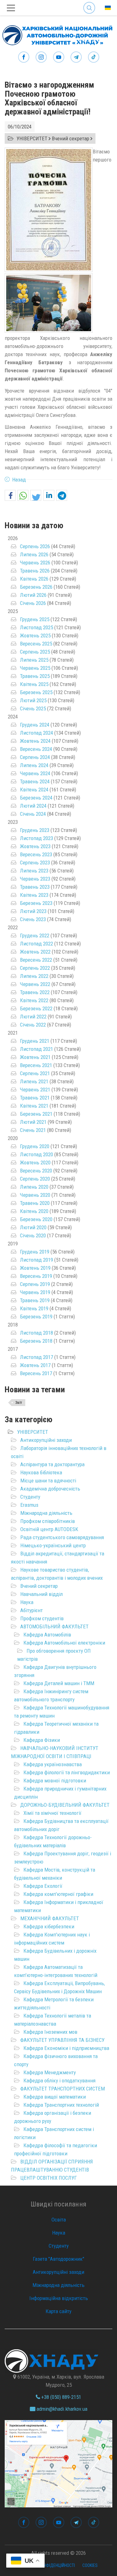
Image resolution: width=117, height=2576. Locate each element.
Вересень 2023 (36, 854)
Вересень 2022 (36, 960)
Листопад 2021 (37, 1049)
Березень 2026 (36, 587)
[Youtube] (59, 57)
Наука (27, 1602)
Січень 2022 (33, 1025)
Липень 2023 (34, 871)
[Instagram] (41, 57)
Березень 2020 (36, 1219)
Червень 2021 (35, 1090)
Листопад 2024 (37, 733)
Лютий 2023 (33, 911)
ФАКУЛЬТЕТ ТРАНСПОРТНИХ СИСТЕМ (63, 2089)
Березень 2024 (36, 798)
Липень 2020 (34, 1187)
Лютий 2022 (33, 1017)
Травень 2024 (35, 781)
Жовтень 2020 (35, 1162)
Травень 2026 (35, 571)
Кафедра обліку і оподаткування (59, 2081)
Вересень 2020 (36, 1171)
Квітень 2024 (34, 790)
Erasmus (29, 1505)
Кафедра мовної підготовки (55, 1781)
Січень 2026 (33, 603)
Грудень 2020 (35, 1146)
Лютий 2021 (33, 1122)
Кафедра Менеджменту (50, 2072)
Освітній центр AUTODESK (49, 1529)
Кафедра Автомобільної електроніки (64, 1643)
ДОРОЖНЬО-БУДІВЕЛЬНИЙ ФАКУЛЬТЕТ (65, 1805)
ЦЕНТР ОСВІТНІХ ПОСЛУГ (49, 2178)
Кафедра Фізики (42, 1740)
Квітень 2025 (34, 684)
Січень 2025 (33, 708)
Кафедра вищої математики (55, 2097)
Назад (19, 480)
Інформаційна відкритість (59, 2298)
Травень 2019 (35, 1300)
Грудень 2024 (35, 725)
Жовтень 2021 (35, 1057)
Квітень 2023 (34, 895)
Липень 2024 (34, 765)
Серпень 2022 (35, 968)
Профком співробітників (48, 1521)
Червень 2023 (35, 879)
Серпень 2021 (35, 1073)
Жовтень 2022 (35, 952)
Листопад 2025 (37, 627)
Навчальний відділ (41, 1594)
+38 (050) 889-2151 (61, 2397)
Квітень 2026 (34, 579)
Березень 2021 (36, 1114)
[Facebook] (24, 57)
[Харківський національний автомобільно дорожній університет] (56, 34)
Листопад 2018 (37, 1333)
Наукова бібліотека (41, 1472)
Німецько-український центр (53, 1545)
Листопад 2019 (37, 1260)
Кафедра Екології (43, 1886)
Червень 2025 (35, 668)
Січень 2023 (33, 919)
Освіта (59, 2220)
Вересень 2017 (36, 1373)
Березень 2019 (36, 1317)
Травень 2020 (35, 1203)
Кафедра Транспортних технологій (61, 2105)
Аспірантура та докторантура (52, 1464)
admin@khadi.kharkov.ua (61, 2409)
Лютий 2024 (33, 806)
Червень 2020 (35, 1195)
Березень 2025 (36, 692)
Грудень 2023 (35, 830)
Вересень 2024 (36, 749)
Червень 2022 (35, 984)
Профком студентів (42, 1618)
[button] (10, 496)
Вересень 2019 (36, 1276)
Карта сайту (58, 2311)
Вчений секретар (39, 1586)
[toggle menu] (11, 8)
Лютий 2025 (33, 700)
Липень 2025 (34, 660)
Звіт (19, 1403)
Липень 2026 (34, 554)
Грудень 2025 (35, 619)
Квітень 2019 (34, 1308)
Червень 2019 (35, 1292)
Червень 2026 (35, 563)
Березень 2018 (36, 1341)
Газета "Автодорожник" (58, 2259)
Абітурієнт (32, 1610)
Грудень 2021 (35, 1041)
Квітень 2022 (34, 1000)
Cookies (90, 2565)
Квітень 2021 (34, 1106)
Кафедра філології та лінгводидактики (67, 1772)
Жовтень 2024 (35, 741)
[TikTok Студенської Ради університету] (94, 57)
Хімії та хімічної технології (52, 1813)
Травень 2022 (35, 992)
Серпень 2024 (35, 757)
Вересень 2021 (36, 1065)
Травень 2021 (35, 1098)
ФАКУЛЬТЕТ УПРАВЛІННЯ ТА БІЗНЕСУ (62, 2040)
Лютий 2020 (33, 1227)
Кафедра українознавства (53, 1764)
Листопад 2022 (37, 944)
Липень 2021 (34, 1081)
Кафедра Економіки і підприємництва (66, 2048)
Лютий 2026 (33, 595)
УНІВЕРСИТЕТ (33, 1432)
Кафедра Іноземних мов (50, 2032)
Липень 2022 (34, 976)
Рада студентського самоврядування (62, 1537)
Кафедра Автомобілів (47, 1635)
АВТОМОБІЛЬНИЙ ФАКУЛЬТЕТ (54, 1626)
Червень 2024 (35, 773)
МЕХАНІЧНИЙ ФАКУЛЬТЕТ (50, 1918)
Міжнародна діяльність (46, 1513)
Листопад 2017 (37, 1357)
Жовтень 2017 (35, 1365)
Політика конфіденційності (47, 2565)
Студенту (30, 1497)
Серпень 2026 (35, 546)
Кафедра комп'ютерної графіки (58, 1894)
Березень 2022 (36, 1008)
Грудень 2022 (35, 935)
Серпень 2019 (35, 1284)
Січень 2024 (33, 814)
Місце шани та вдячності (48, 1481)
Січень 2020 (33, 1235)
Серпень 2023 (35, 863)
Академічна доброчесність (50, 1489)
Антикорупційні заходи (46, 1440)
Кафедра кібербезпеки (49, 1926)
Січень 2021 (33, 1130)
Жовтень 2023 (35, 846)
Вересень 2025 (36, 644)
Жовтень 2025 (35, 636)
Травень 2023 (35, 887)
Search (89, 3)
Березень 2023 (36, 903)
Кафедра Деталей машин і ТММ (59, 1683)
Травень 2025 (35, 676)
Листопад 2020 (37, 1154)
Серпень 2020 (35, 1179)
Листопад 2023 (37, 838)
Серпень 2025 (35, 652)
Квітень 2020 (34, 1211)
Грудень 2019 (35, 1252)
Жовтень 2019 (35, 1268)
